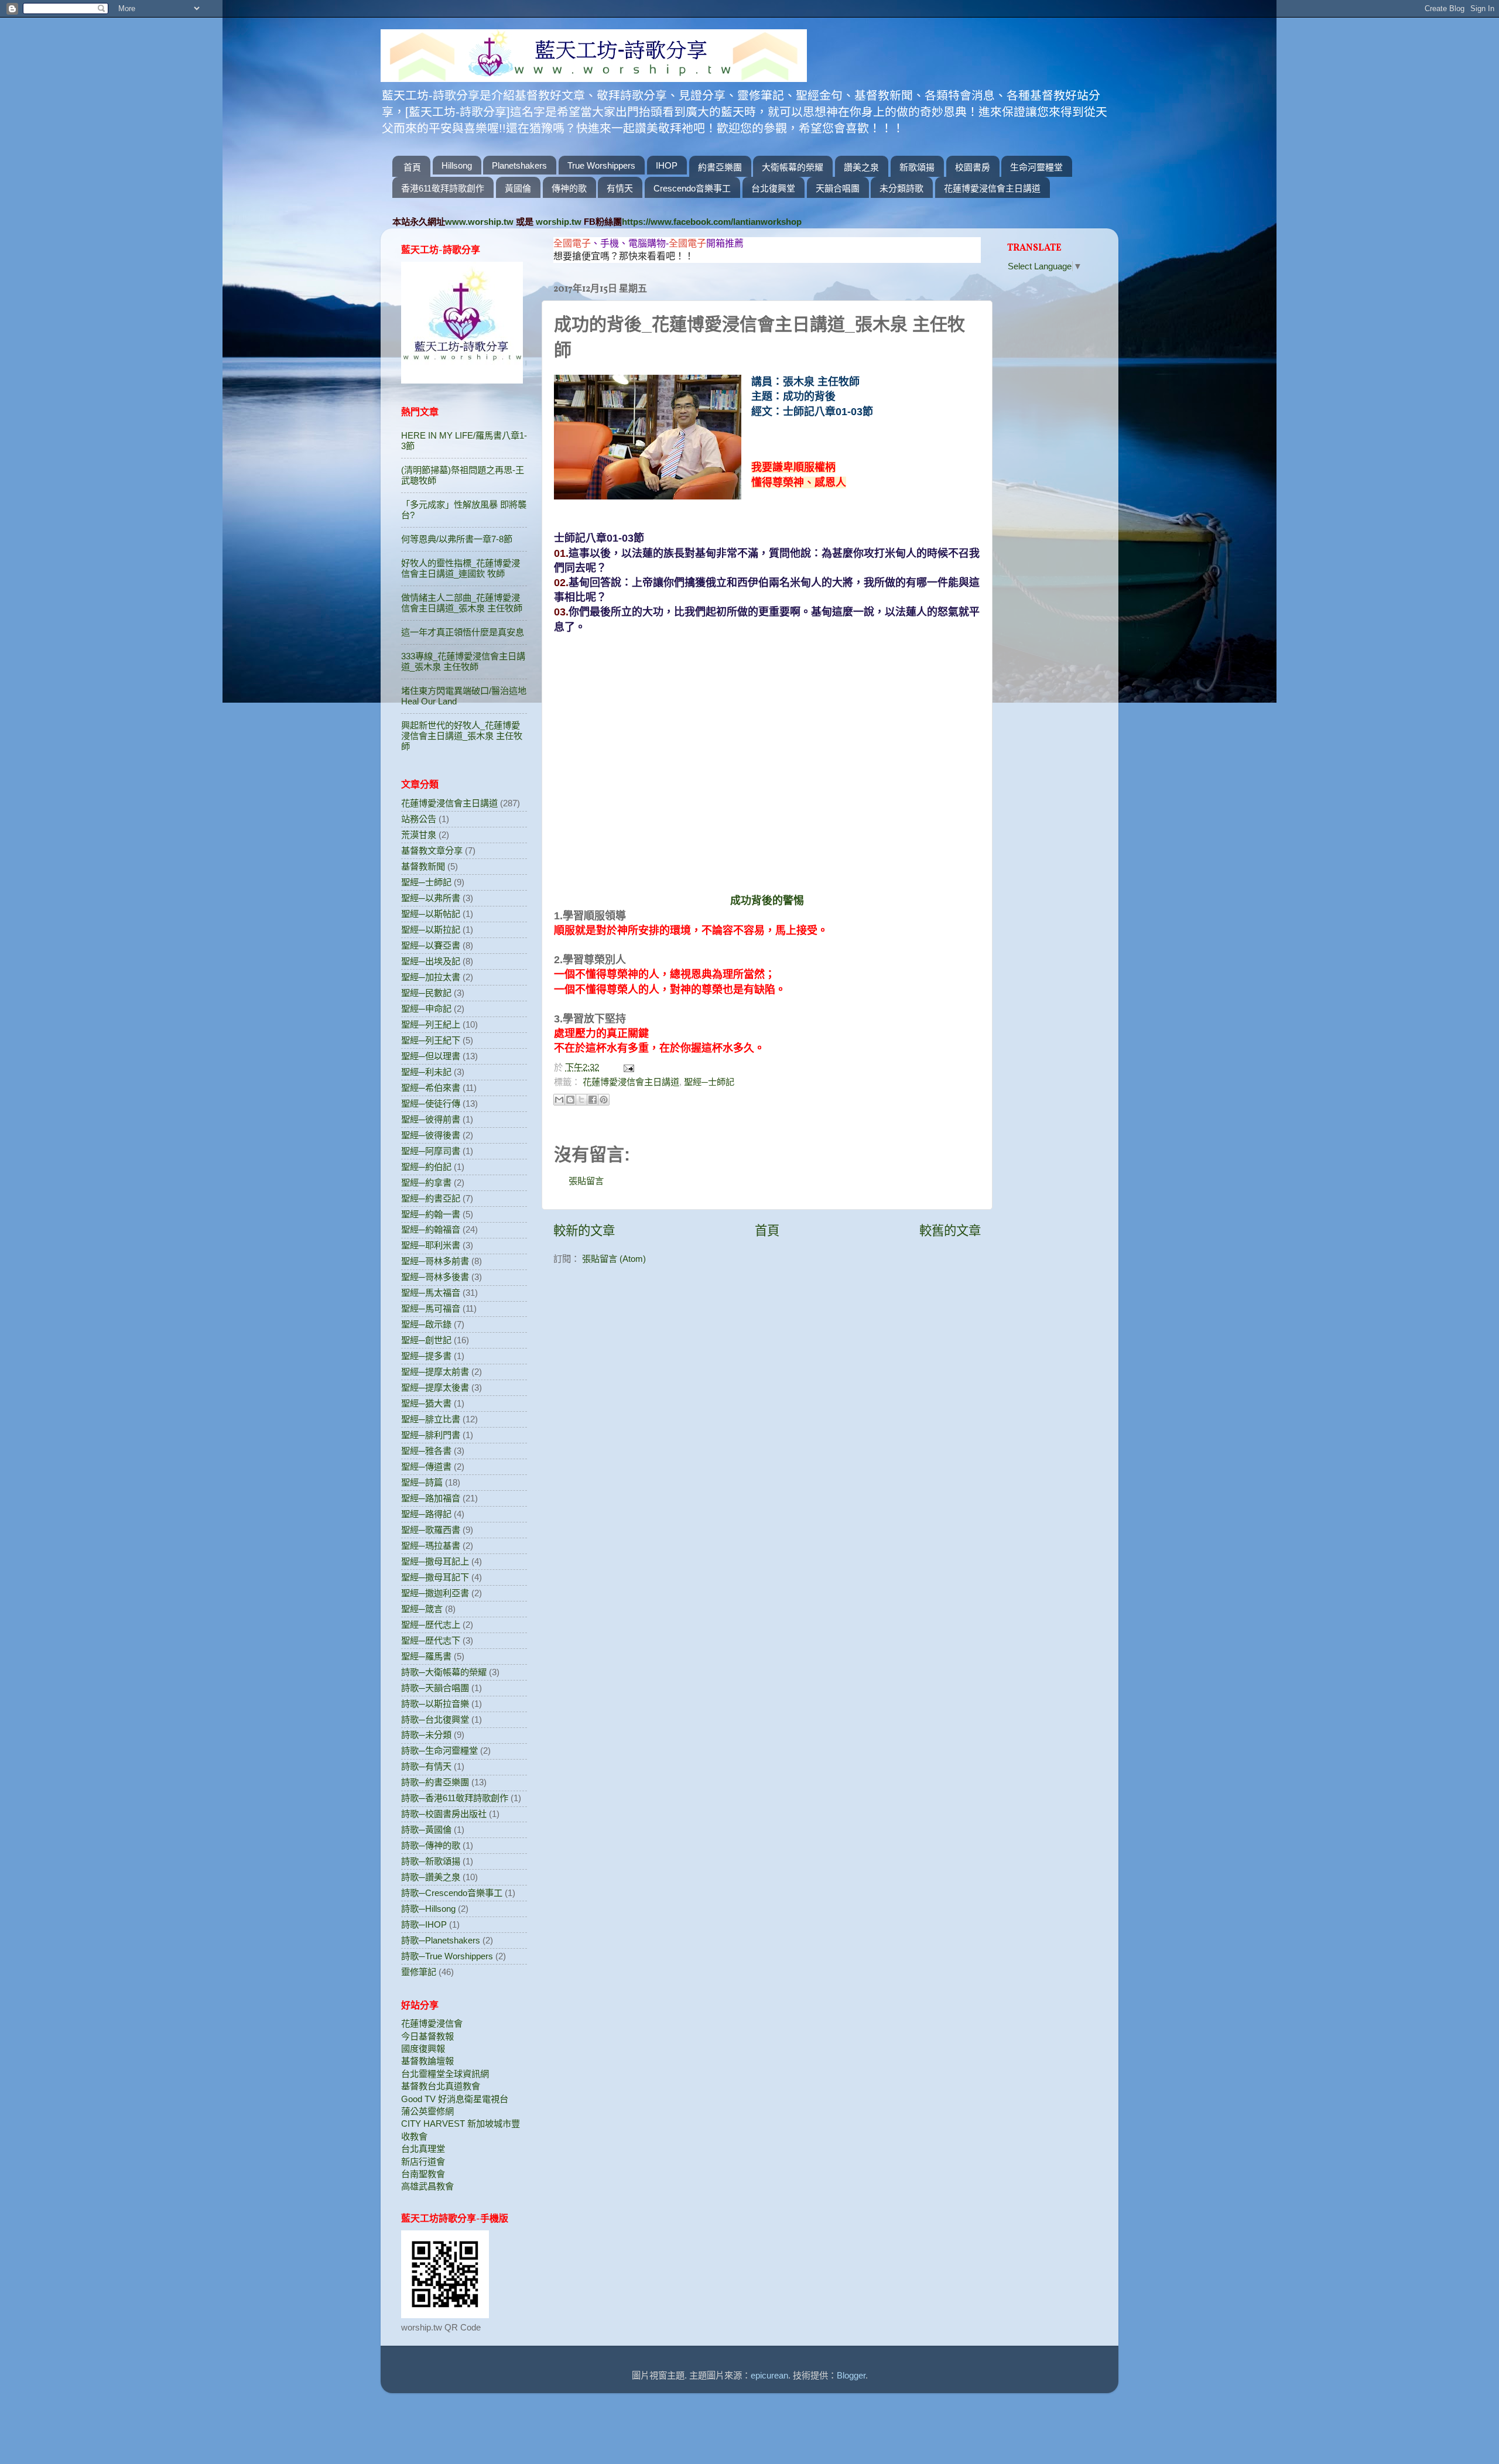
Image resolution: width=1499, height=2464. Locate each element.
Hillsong (457, 165)
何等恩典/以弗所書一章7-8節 (457, 539)
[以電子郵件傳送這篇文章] (559, 1100)
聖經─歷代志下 (431, 1640)
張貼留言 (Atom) (614, 1259)
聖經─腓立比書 (431, 1419)
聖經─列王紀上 (431, 1024)
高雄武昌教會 (427, 2186)
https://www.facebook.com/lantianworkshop (712, 222)
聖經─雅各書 (426, 1451)
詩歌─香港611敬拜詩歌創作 (455, 1798)
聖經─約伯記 (426, 1167)
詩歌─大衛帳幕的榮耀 (444, 1672)
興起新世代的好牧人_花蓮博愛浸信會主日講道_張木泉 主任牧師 (462, 736)
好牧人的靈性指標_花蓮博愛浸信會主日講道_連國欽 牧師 (461, 568)
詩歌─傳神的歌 (431, 1845)
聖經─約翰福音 (431, 1229)
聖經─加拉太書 (431, 977)
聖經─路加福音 (431, 1498)
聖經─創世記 (426, 1340)
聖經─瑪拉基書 (431, 1546)
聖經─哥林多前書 (435, 1261)
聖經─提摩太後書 (435, 1387)
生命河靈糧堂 (1036, 167)
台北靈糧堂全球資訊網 (445, 2074)
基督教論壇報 (427, 2061)
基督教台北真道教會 (441, 2086)
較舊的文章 (950, 1231)
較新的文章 (584, 1231)
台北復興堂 (773, 188)
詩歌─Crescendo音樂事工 (452, 1893)
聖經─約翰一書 (431, 1214)
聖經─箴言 (422, 1609)
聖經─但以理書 (431, 1056)
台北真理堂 (423, 2149)
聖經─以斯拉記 (431, 930)
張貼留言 (586, 1181)
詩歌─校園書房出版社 (444, 1814)
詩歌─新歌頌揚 (431, 1861)
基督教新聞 (423, 866)
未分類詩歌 (901, 188)
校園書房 (973, 167)
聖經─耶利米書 (431, 1245)
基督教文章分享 (432, 851)
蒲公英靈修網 (427, 2111)
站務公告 (419, 819)
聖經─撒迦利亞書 (435, 1593)
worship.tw (559, 222)
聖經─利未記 (426, 1072)
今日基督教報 (427, 2036)
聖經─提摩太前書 (435, 1372)
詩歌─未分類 (426, 1735)
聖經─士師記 (709, 1082)
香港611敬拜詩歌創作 (443, 188)
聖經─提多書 (426, 1356)
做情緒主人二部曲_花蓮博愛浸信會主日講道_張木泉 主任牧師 (462, 603)
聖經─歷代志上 (431, 1625)
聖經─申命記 (426, 1009)
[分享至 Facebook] (593, 1100)
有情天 (620, 188)
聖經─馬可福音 (431, 1308)
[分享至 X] (581, 1100)
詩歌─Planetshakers (441, 1940)
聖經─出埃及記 (431, 961)
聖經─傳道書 (426, 1467)
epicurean (769, 2375)
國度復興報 (423, 2049)
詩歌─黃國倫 (426, 1830)
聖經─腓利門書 (431, 1435)
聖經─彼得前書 (431, 1119)
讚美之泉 (861, 167)
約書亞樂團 (720, 167)
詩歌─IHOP (424, 1924)
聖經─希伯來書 (431, 1088)
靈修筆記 (419, 1972)
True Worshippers (601, 165)
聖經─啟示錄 (426, 1324)
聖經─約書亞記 (431, 1198)
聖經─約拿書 (426, 1183)
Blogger (851, 2375)
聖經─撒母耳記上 (435, 1561)
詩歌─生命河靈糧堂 (439, 1751)
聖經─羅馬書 (426, 1656)
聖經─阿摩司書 (431, 1151)
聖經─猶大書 (426, 1403)
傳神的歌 (569, 188)
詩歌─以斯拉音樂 (435, 1704)
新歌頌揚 (917, 167)
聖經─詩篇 (422, 1482)
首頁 (412, 167)
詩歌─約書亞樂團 (435, 1782)
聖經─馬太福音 (431, 1293)
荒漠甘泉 (419, 835)
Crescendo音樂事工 (692, 188)
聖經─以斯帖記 (431, 914)
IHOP (667, 165)
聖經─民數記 (426, 993)
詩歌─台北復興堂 (435, 1719)
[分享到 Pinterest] (604, 1100)
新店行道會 (423, 2162)
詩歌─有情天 (426, 1766)
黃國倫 (518, 188)
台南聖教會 (423, 2174)
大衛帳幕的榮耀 (793, 167)
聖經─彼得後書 (431, 1135)
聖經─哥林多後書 (435, 1277)
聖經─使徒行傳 (431, 1103)
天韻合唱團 (838, 188)
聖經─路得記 (426, 1514)
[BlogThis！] (570, 1100)
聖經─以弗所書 (431, 898)
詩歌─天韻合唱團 (435, 1688)
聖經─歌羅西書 (431, 1530)
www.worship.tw (479, 222)
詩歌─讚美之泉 (431, 1877)
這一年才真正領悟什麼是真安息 (463, 632)
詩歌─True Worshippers (447, 1956)
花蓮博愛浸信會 (432, 2023)
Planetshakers (519, 165)
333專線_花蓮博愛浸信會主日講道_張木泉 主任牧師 (463, 661)
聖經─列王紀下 (431, 1040)
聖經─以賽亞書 (431, 945)
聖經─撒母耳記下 (435, 1577)
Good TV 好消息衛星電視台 (455, 2099)
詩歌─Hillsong (428, 1909)
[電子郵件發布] (627, 1067)
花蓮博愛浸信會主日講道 (992, 188)
